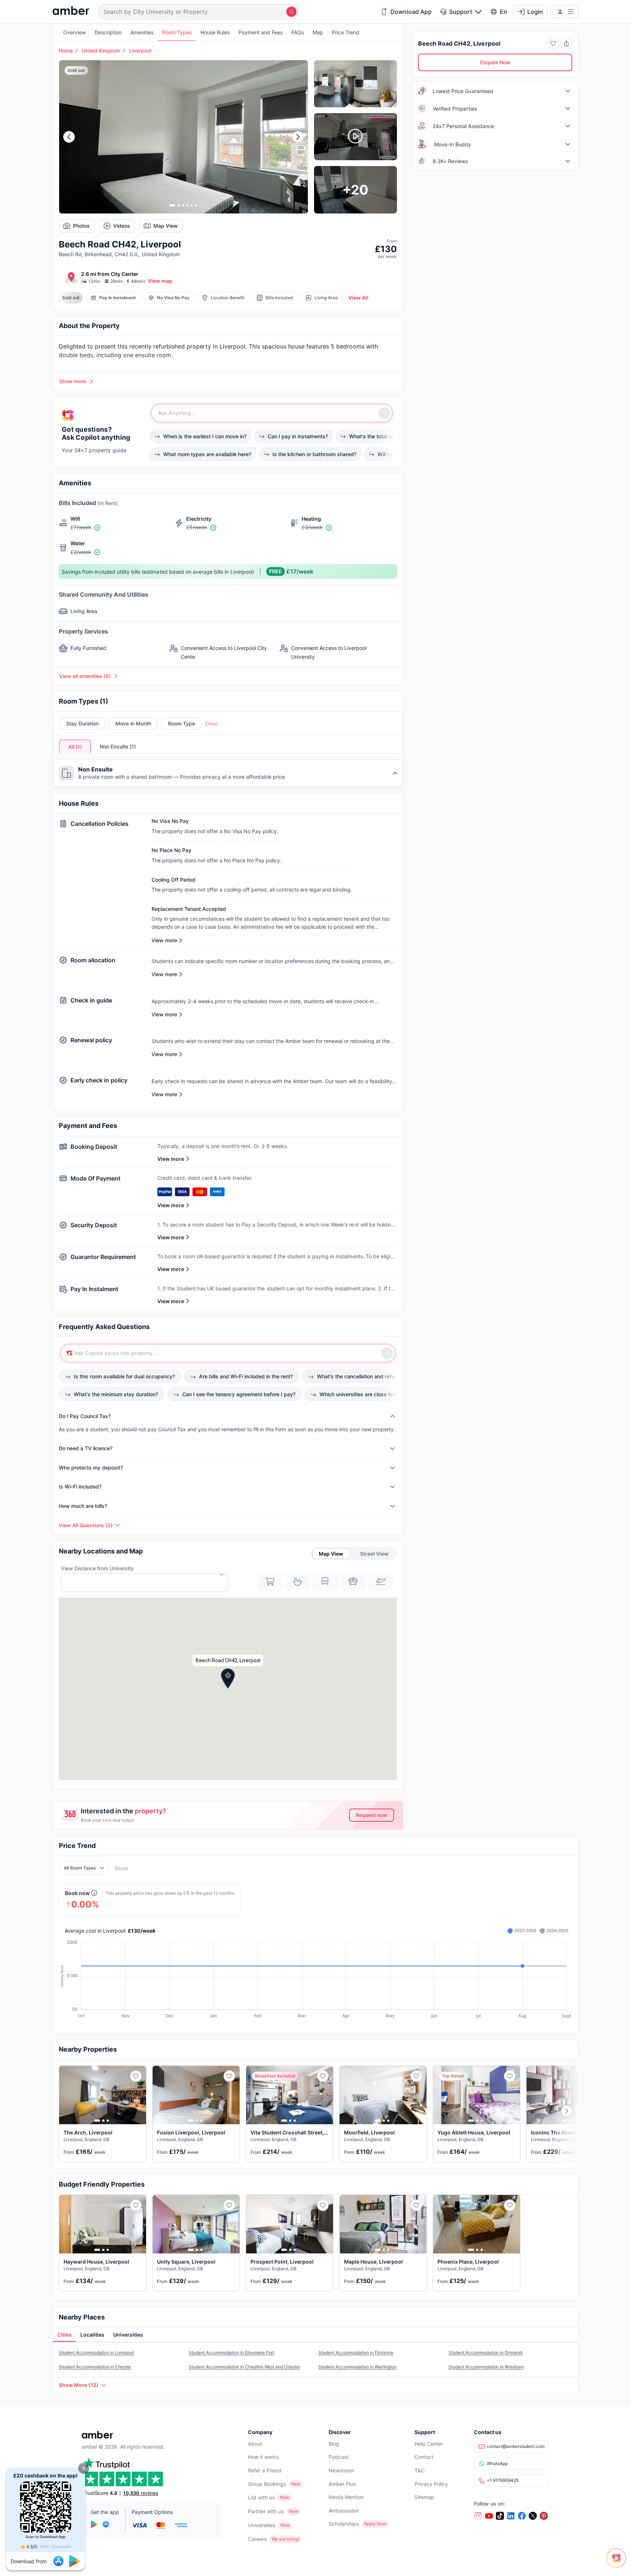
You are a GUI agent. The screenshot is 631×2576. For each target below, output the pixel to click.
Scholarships (344, 2524)
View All (358, 298)
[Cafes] (298, 1582)
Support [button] (461, 12)
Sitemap (424, 2497)
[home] (71, 11)
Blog (334, 2444)
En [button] (504, 12)
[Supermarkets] (270, 1582)
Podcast (339, 2457)
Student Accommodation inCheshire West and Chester (244, 2367)
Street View (374, 1554)
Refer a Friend (265, 2470)
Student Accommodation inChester (95, 2367)
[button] (84, 2468)
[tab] (64, 2335)
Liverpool (140, 51)
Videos (122, 226)
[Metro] (325, 1582)
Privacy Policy (431, 2484)
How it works (263, 2457)
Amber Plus (342, 2484)
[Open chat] (618, 2563)
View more (171, 1159)
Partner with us (266, 2511)
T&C (420, 2470)
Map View (166, 226)
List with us (261, 2497)
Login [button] (535, 12)
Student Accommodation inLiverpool (96, 2352)
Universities (262, 2525)
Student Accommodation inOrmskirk (486, 2352)
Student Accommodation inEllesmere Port (232, 2352)
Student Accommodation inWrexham (486, 2367)
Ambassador (344, 2510)
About (255, 2444)
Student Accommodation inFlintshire (356, 2352)
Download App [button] (411, 12)
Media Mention (346, 2497)
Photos (81, 226)
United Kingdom (101, 51)
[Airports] (381, 1582)
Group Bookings (267, 2484)
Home (66, 51)
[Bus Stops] (353, 1582)
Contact (424, 2457)
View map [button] (160, 281)
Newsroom (341, 2470)
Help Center (429, 2444)
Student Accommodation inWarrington (357, 2367)
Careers (257, 2539)
